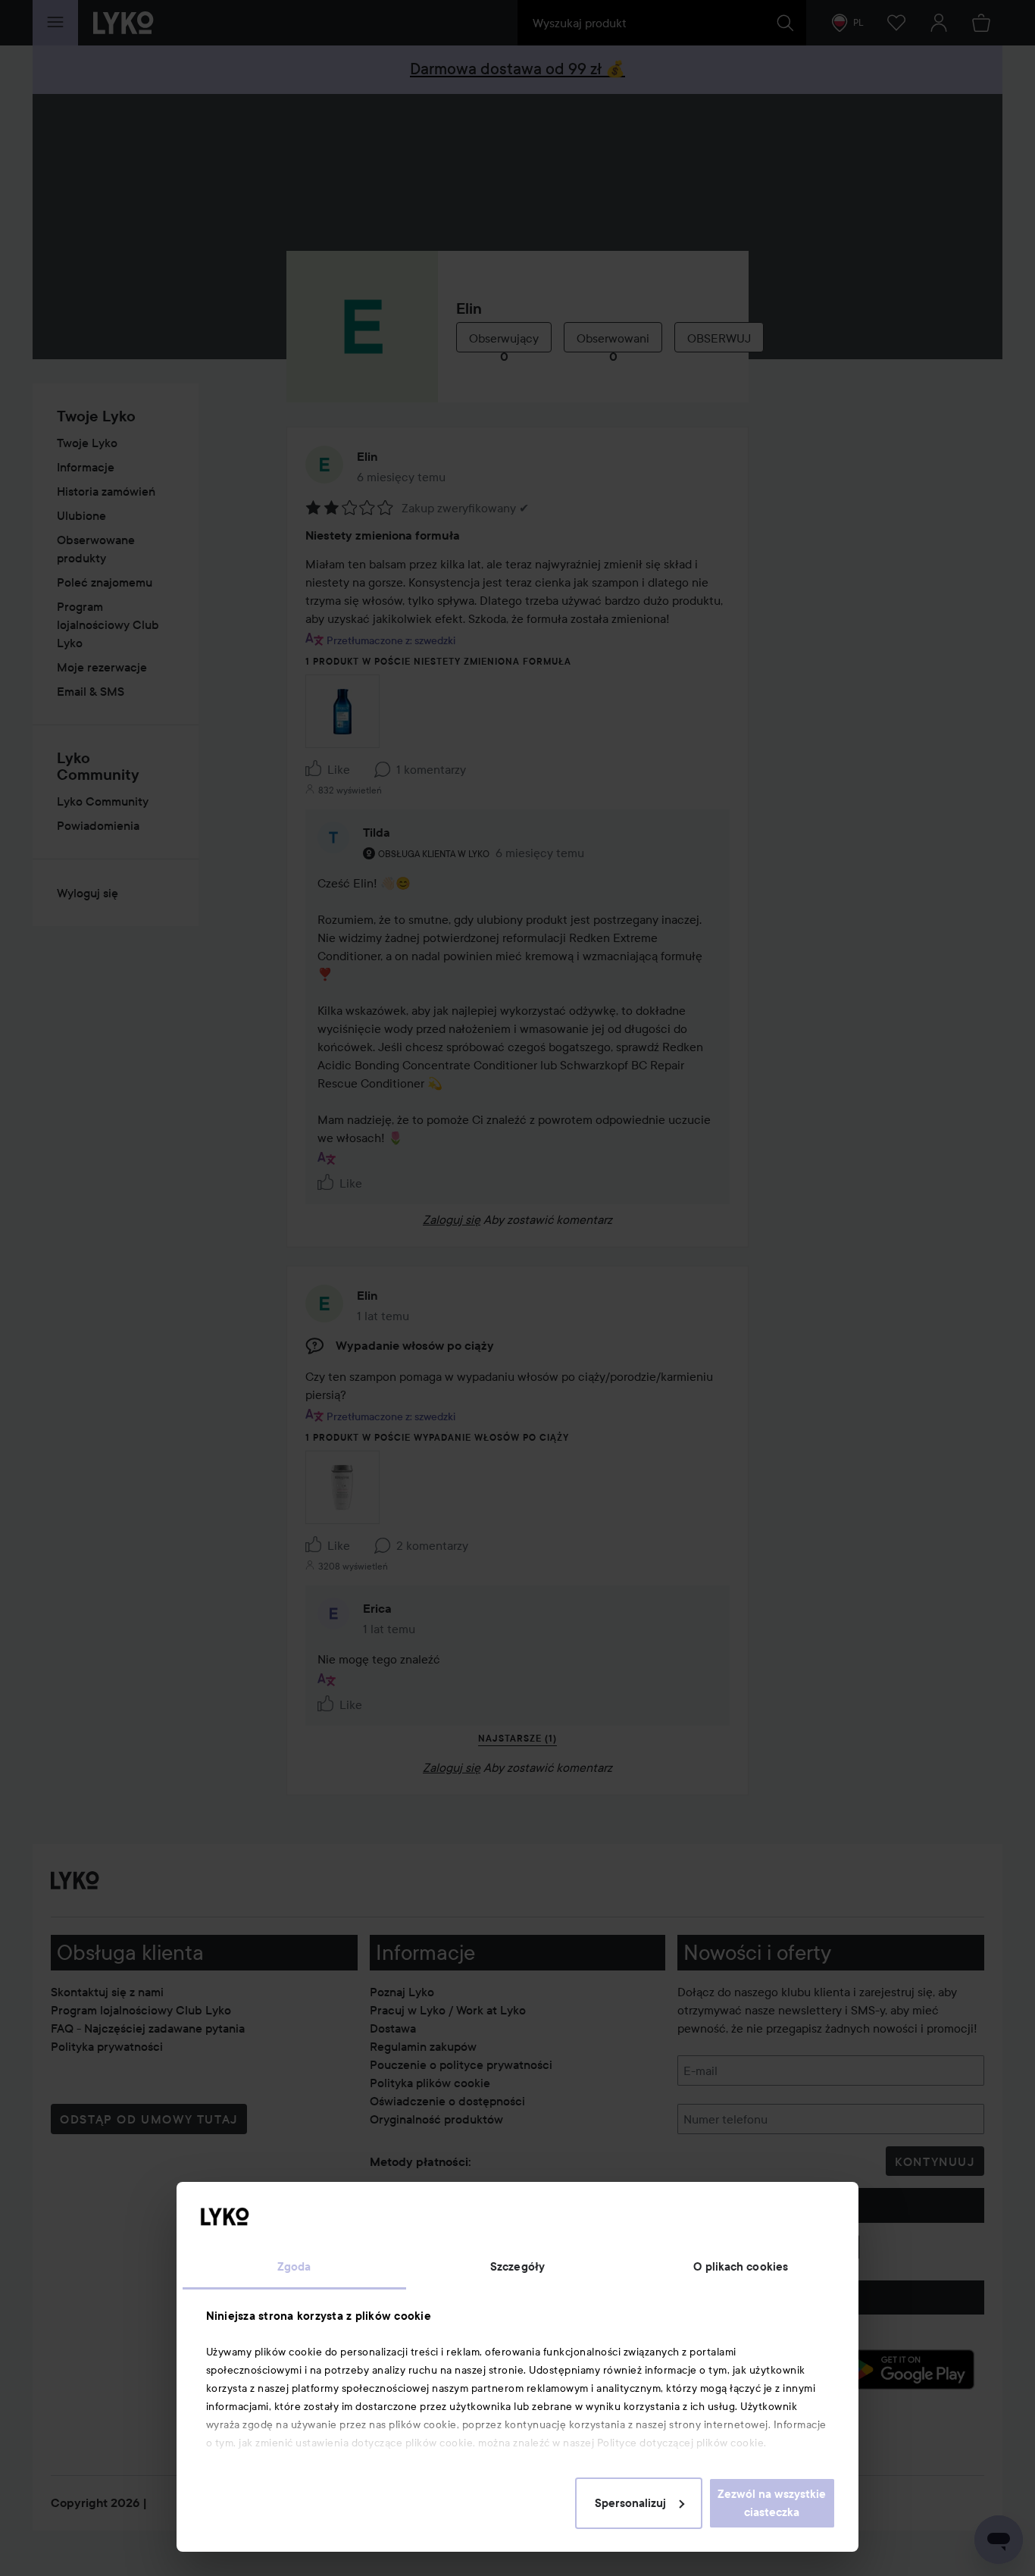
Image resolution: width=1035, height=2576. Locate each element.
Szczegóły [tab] (517, 2267)
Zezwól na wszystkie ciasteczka (772, 2503)
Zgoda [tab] (294, 2267)
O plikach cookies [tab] (741, 2267)
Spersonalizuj (630, 2503)
